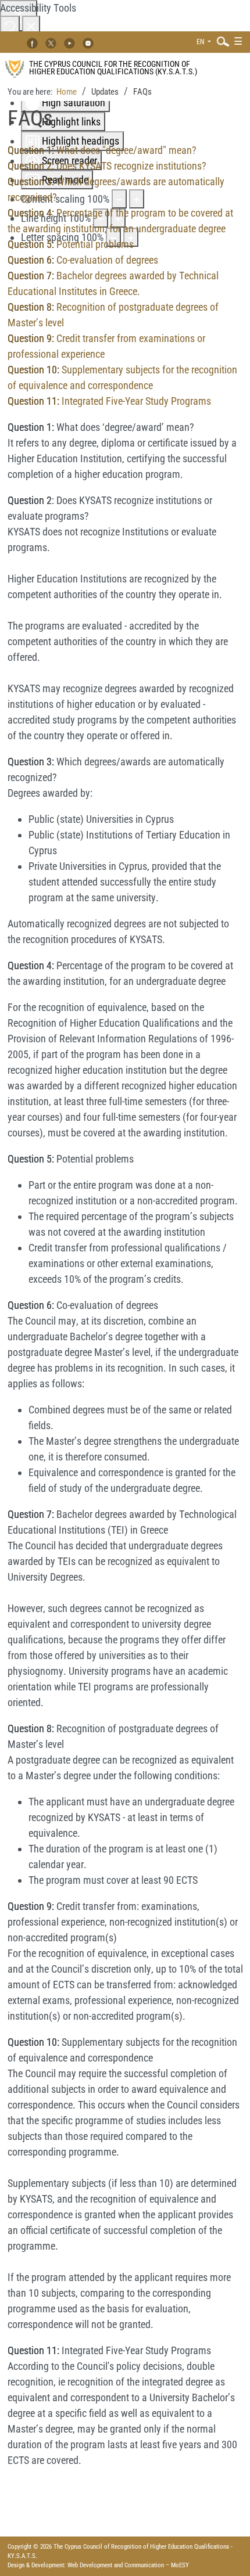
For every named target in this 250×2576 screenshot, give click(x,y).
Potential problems (71, 244)
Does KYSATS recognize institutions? (107, 166)
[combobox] (220, 41)
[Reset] (10, 25)
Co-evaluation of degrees (83, 260)
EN (201, 42)
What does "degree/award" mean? (102, 150)
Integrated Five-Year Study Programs (109, 401)
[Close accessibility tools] (31, 25)
